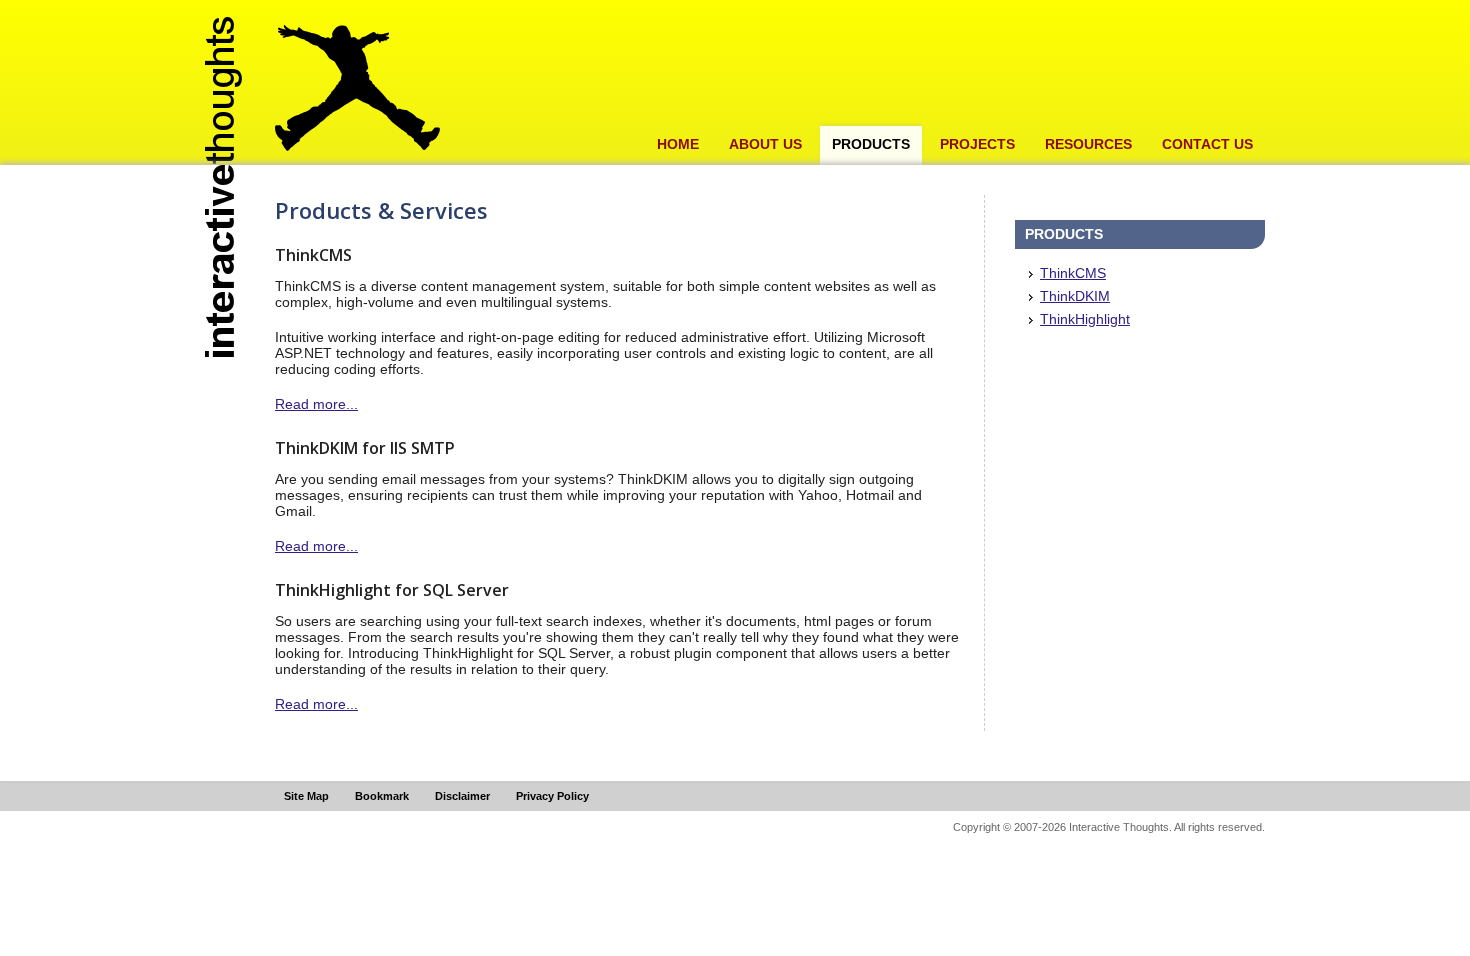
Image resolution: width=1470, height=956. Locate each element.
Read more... (316, 404)
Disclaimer (462, 796)
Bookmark (382, 796)
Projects (977, 144)
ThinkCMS (1073, 273)
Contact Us (1207, 144)
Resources (1088, 144)
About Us (765, 144)
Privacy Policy (552, 796)
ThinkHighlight (1085, 319)
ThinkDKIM (1075, 296)
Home (678, 144)
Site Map (306, 796)
